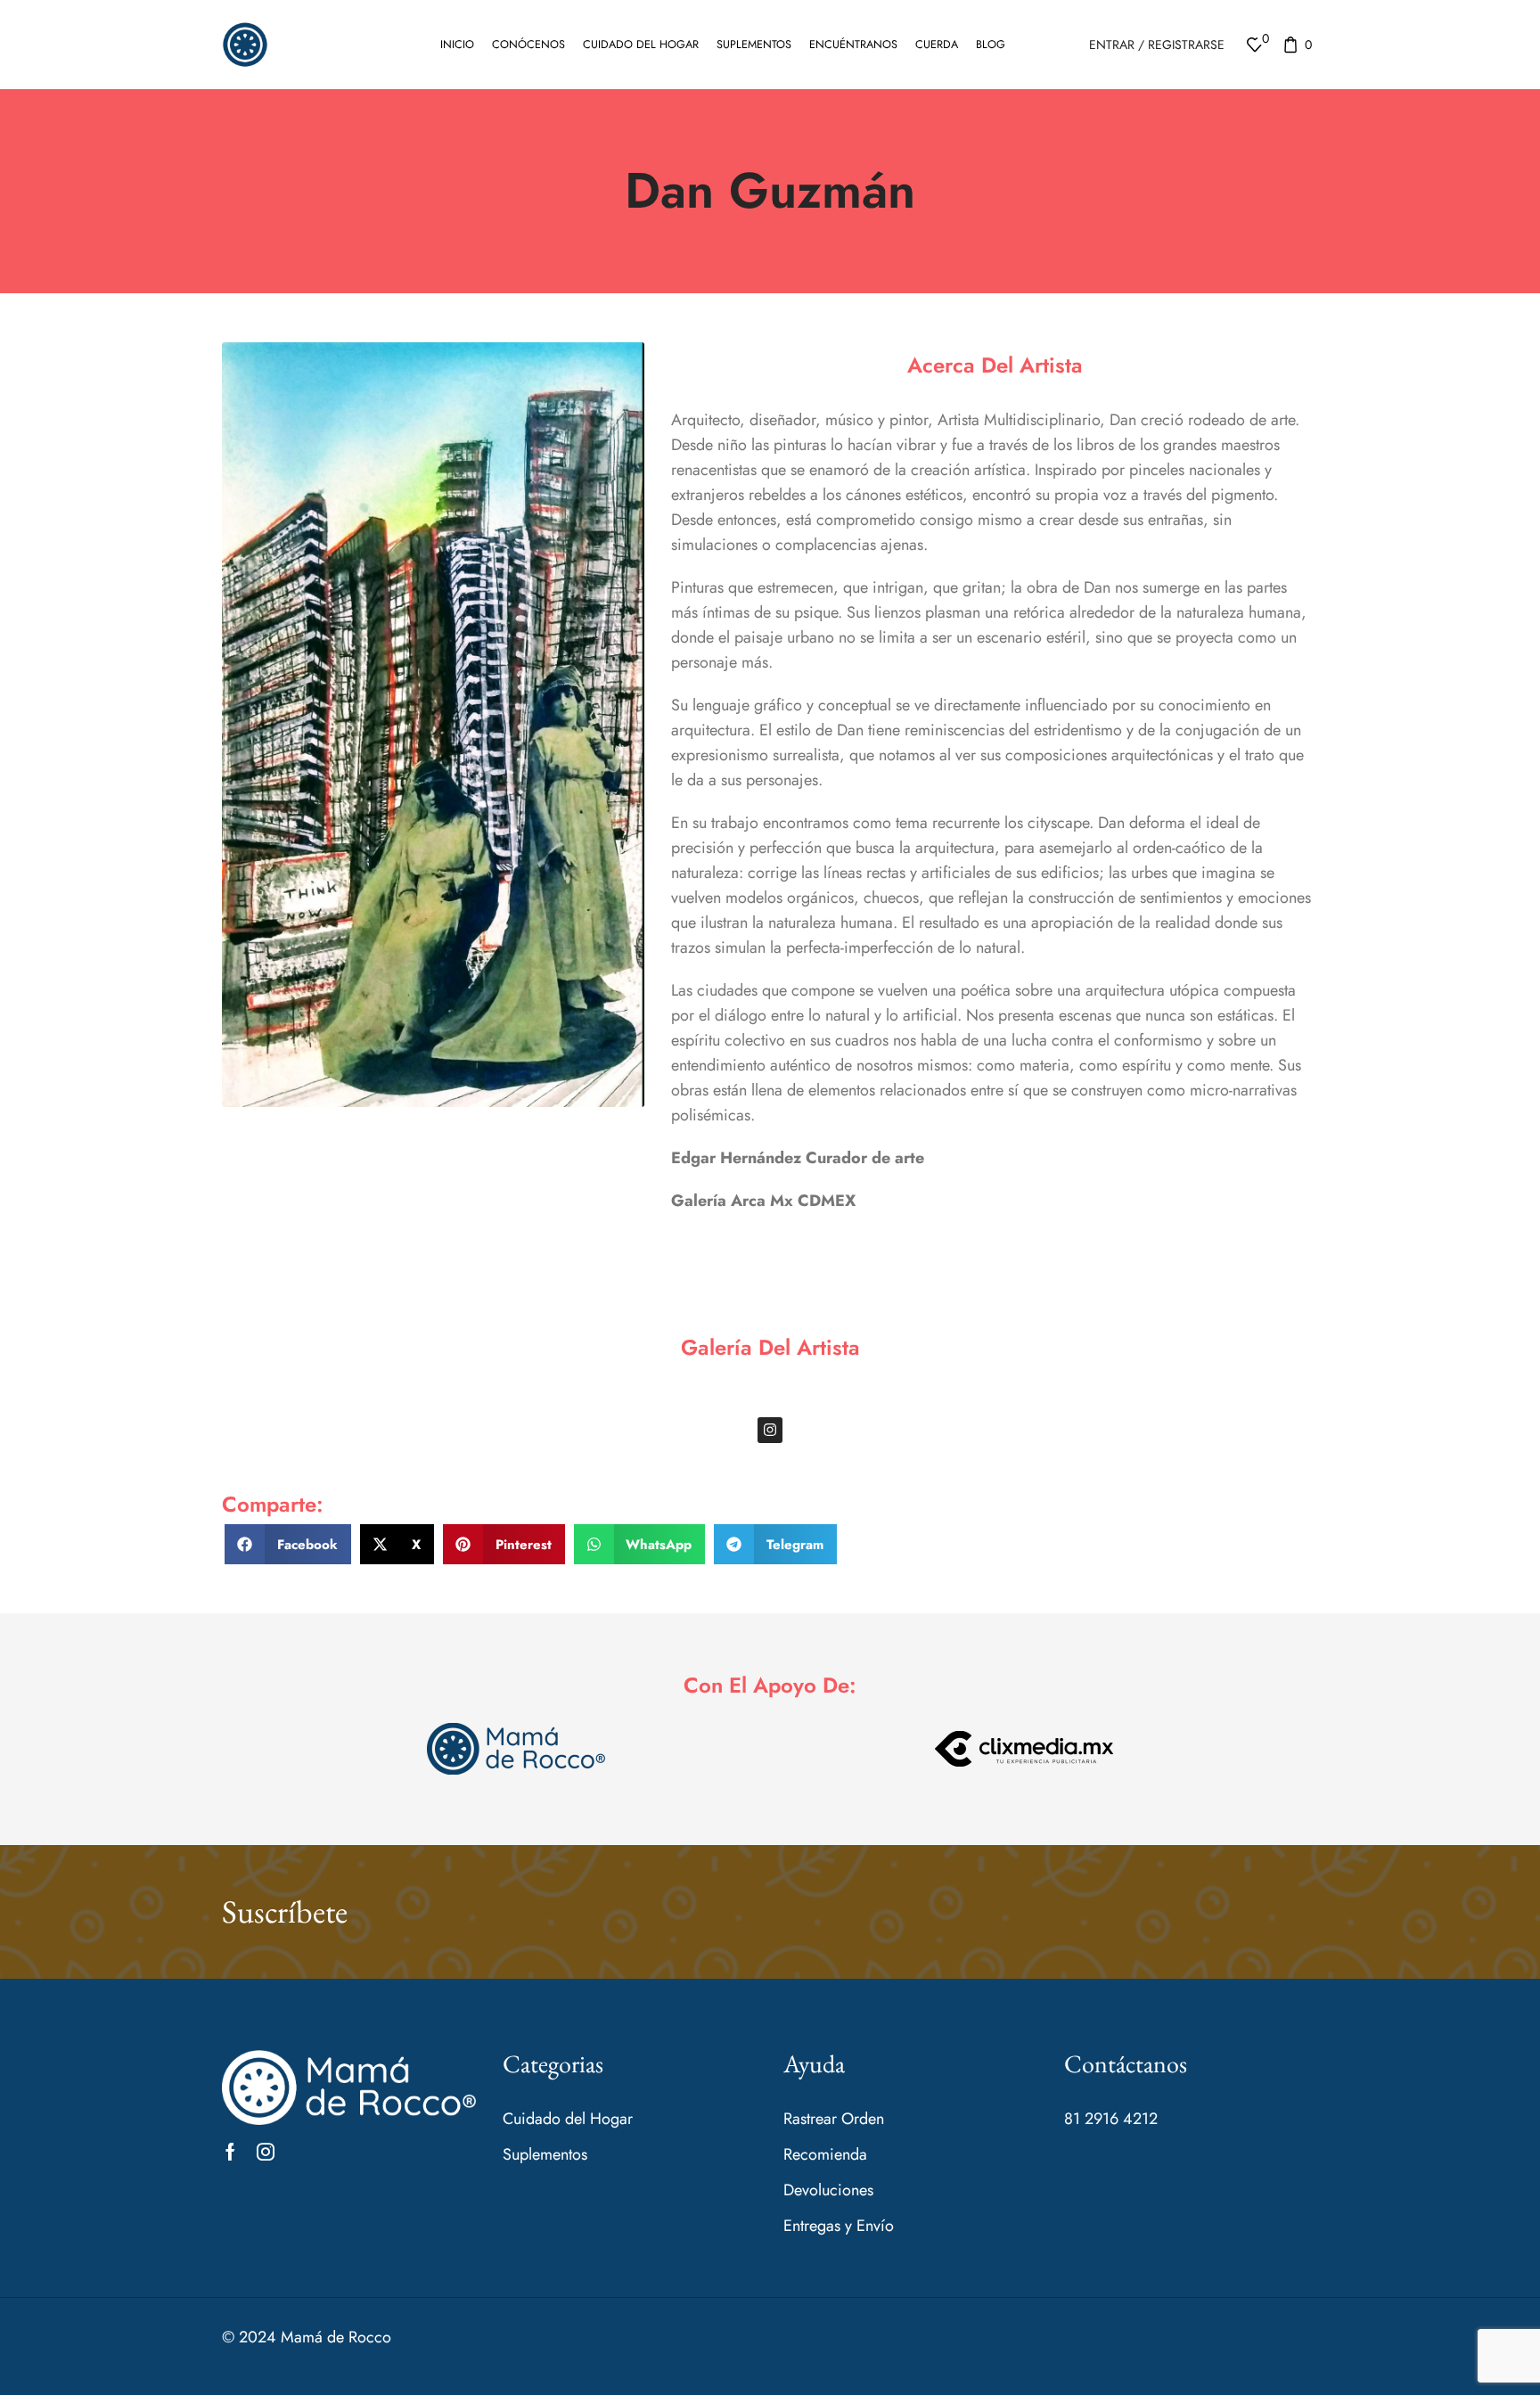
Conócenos (528, 45)
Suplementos (754, 45)
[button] (288, 1544)
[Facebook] (230, 2152)
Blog (991, 45)
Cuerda (937, 45)
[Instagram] (770, 1430)
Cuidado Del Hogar (641, 45)
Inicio (457, 45)
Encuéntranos (853, 45)
